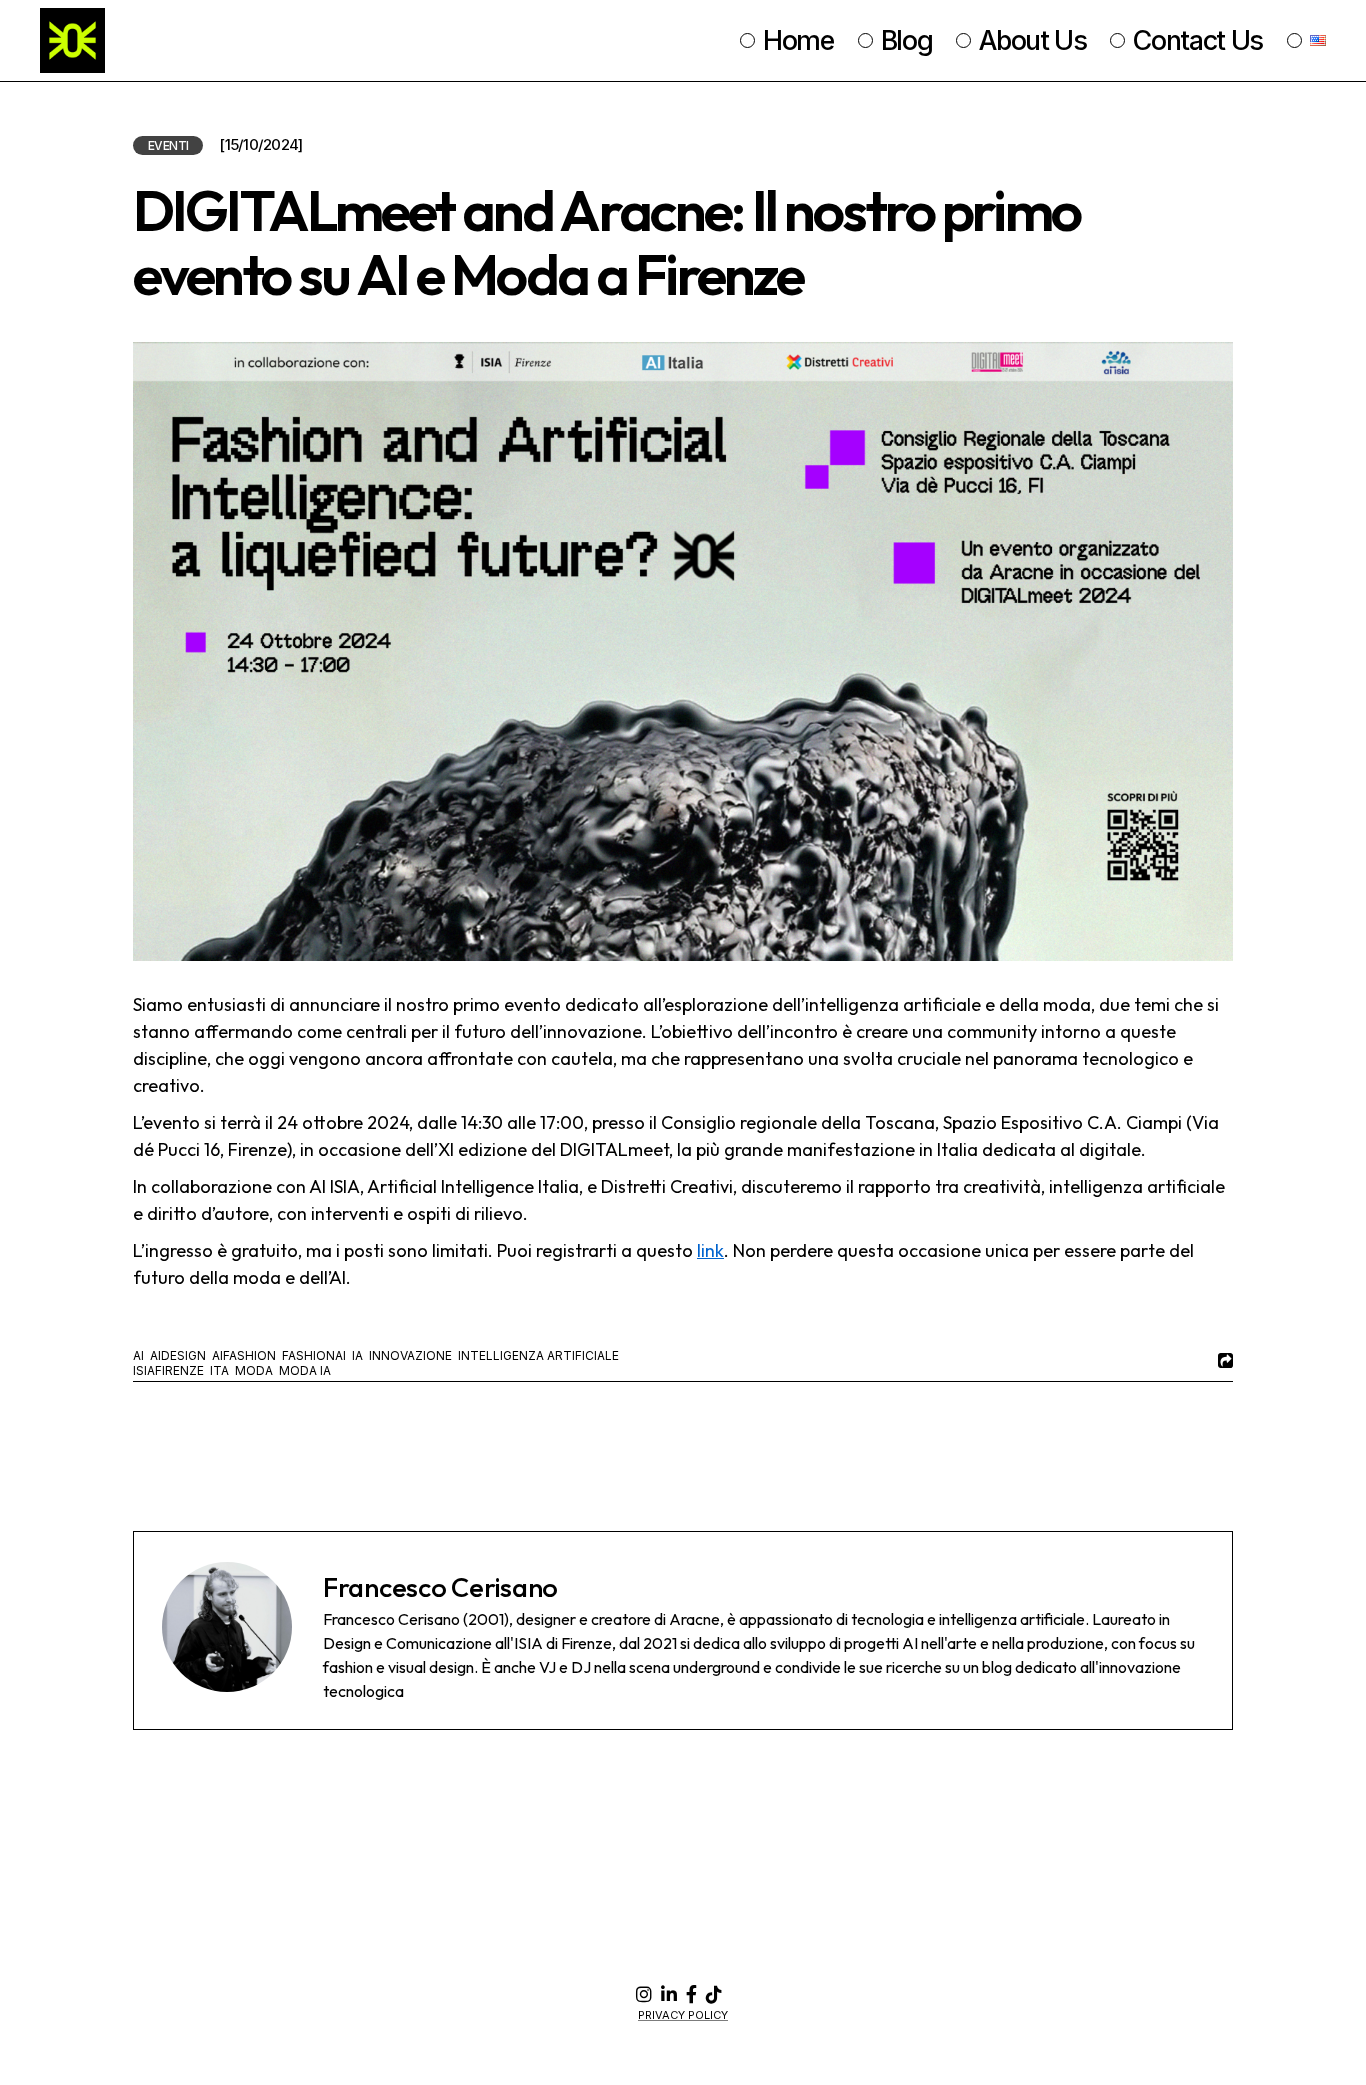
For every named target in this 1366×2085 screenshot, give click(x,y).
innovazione (410, 1355)
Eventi (168, 145)
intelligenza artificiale (538, 1355)
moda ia (305, 1370)
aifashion (244, 1355)
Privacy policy (683, 2015)
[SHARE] (1223, 1360)
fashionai (314, 1355)
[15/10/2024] (260, 145)
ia (357, 1355)
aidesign (178, 1355)
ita (219, 1370)
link (710, 1250)
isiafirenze (168, 1370)
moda (254, 1370)
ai (138, 1355)
